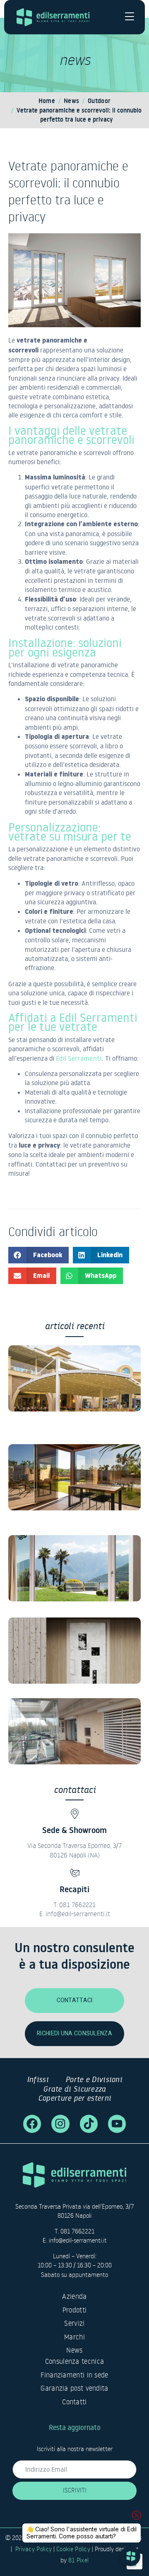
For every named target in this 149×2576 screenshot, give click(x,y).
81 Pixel (78, 2560)
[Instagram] (60, 2124)
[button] (38, 1255)
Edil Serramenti (79, 1058)
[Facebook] (32, 2124)
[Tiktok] (89, 2124)
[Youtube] (117, 2124)
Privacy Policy (34, 2549)
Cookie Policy (73, 2549)
